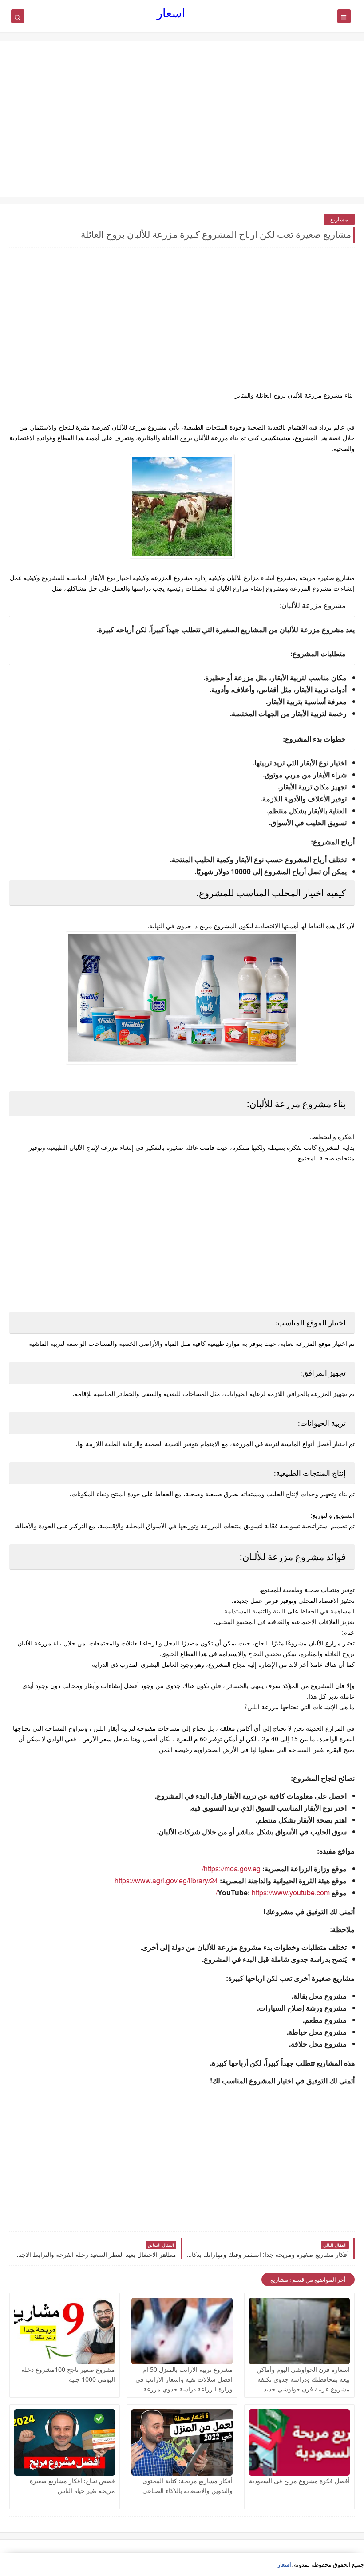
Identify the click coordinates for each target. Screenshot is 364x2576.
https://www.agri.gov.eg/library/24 (166, 1880)
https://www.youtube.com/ (273, 1892)
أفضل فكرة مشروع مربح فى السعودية (299, 2481)
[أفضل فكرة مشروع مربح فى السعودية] (299, 2442)
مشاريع (339, 219)
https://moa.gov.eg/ (231, 1868)
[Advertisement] (182, 119)
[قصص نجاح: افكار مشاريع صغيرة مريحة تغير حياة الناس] (65, 2442)
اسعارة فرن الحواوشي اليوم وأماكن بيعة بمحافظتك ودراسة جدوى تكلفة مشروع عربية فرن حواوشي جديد (303, 2379)
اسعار (171, 13)
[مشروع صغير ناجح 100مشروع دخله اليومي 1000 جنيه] (65, 2331)
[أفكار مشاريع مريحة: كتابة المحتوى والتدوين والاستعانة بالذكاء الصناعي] (182, 2442)
